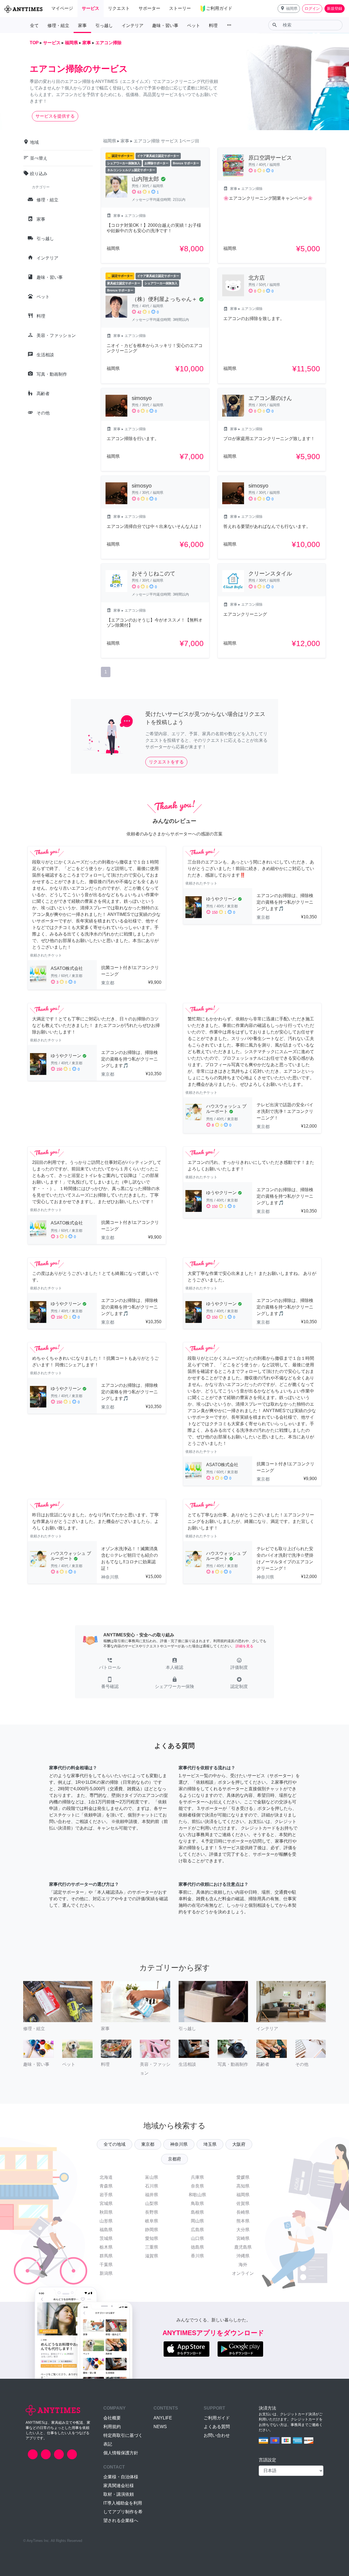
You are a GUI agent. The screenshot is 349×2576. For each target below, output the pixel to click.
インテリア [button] (133, 26)
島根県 (197, 2212)
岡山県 (197, 2221)
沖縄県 (243, 2256)
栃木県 (106, 2247)
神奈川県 (179, 2144)
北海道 (106, 2177)
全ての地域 (115, 2144)
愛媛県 (243, 2177)
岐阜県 (152, 2221)
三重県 (152, 2247)
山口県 (197, 2238)
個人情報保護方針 (121, 2453)
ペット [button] (194, 26)
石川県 (152, 2186)
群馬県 (106, 2256)
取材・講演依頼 (119, 2494)
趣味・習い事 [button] (165, 26)
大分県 (243, 2230)
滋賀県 (152, 2256)
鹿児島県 (243, 2247)
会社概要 (112, 2418)
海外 (243, 2265)
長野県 (152, 2212)
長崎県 (243, 2212)
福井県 (152, 2195)
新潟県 (106, 2273)
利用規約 (112, 2427)
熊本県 (243, 2221)
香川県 (197, 2256)
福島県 (106, 2230)
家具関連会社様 (119, 2486)
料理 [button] (213, 26)
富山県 (152, 2177)
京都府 (174, 2159)
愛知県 (152, 2238)
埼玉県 (210, 2144)
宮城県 (106, 2203)
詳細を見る (244, 1646)
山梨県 (152, 2203)
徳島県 (197, 2247)
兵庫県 (197, 2177)
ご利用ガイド (217, 2418)
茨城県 (106, 2238)
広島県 (197, 2230)
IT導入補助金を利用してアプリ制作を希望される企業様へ (123, 2512)
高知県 (243, 2186)
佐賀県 (243, 2203)
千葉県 (106, 2265)
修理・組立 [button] (58, 26)
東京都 (148, 2144)
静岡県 (152, 2230)
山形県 (106, 2221)
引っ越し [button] (104, 26)
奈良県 (197, 2186)
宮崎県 (243, 2238)
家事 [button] (82, 26)
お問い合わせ (217, 2435)
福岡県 (243, 2195)
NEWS (160, 2427)
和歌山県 (197, 2195)
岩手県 (106, 2195)
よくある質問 (217, 2427)
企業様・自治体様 (121, 2477)
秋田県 (106, 2212)
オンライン (243, 2273)
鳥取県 (197, 2203)
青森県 (106, 2186)
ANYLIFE (163, 2418)
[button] (289, 9)
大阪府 (239, 2144)
